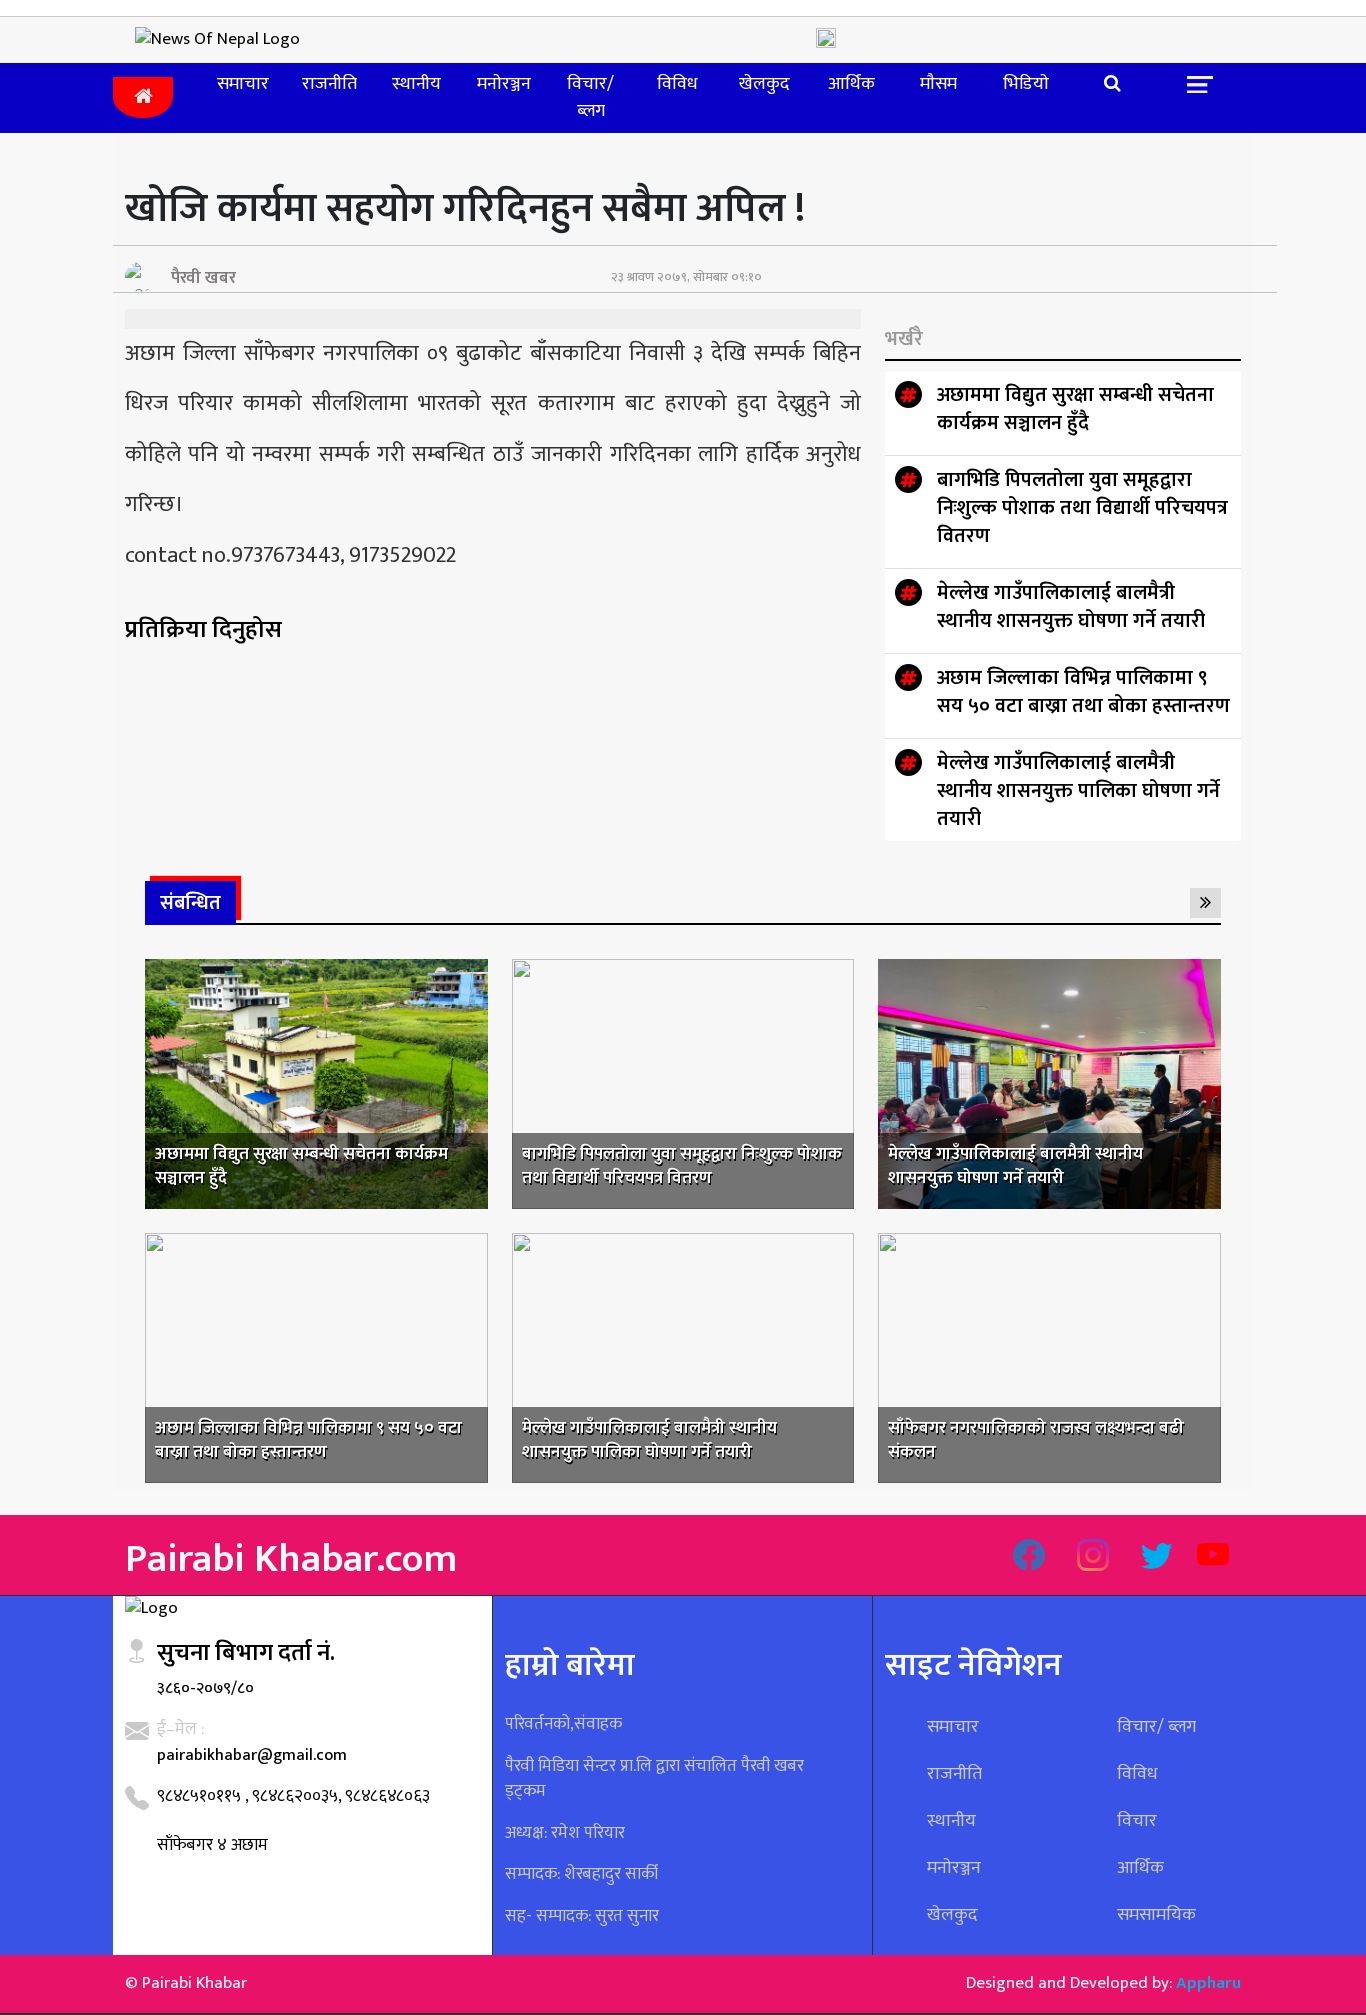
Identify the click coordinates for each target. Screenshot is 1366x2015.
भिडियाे (1026, 84)
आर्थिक (851, 84)
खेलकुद (764, 84)
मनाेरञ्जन (504, 84)
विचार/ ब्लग (590, 97)
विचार (1137, 1821)
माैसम (938, 84)
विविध (677, 84)
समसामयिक (1156, 1915)
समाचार (243, 84)
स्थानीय (416, 84)
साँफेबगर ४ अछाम (212, 1845)
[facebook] (1029, 1557)
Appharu (1208, 1983)
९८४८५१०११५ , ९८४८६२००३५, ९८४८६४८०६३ (293, 1796)
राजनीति (329, 84)
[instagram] (1093, 1557)
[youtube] (1213, 1557)
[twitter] (1157, 1557)
